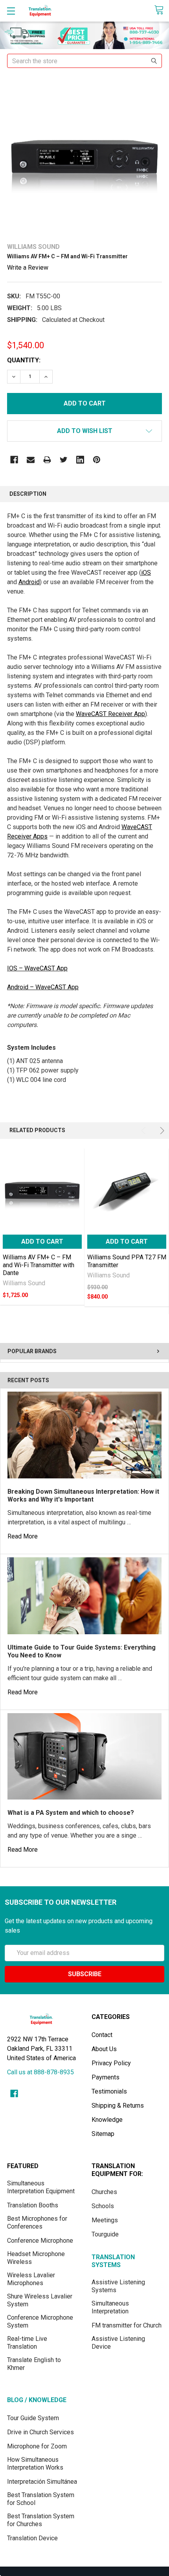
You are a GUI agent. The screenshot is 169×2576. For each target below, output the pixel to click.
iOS (146, 573)
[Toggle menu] (11, 11)
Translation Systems (113, 2261)
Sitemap (103, 2134)
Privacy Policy (111, 2063)
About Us (104, 2049)
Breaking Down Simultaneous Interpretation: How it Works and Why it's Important (83, 1495)
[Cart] (162, 10)
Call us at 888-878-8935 (40, 2072)
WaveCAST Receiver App (110, 714)
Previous (145, 1131)
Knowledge (107, 2120)
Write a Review (28, 268)
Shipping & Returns (118, 2106)
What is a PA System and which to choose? (71, 1813)
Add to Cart (42, 1241)
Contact (102, 2035)
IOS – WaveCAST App (37, 968)
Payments (106, 2077)
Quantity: (24, 360)
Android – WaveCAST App (43, 987)
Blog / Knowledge (37, 2400)
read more (23, 1536)
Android (29, 582)
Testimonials (109, 2091)
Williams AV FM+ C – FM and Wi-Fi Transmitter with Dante (39, 1265)
